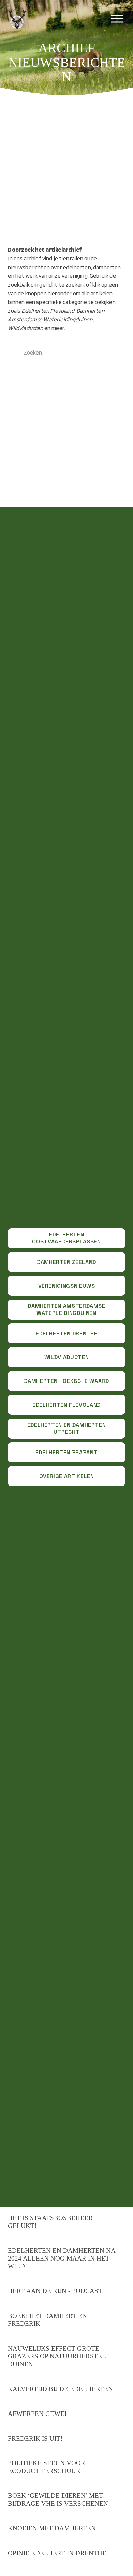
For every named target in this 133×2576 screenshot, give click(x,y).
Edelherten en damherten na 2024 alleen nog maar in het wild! (62, 2258)
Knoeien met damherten (52, 2528)
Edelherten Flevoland (66, 1405)
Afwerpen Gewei (37, 2414)
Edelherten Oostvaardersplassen (66, 1238)
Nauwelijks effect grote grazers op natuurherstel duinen (57, 2356)
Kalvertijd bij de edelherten (60, 2389)
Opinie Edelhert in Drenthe (57, 2553)
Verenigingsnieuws (67, 1286)
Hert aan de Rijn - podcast (55, 2291)
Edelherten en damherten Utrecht (67, 1428)
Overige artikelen (67, 1476)
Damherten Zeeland (66, 1262)
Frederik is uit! (35, 2438)
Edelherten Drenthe (67, 1333)
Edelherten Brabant (67, 1452)
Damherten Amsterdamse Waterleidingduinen (66, 1309)
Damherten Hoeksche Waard (66, 1381)
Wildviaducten (66, 1357)
